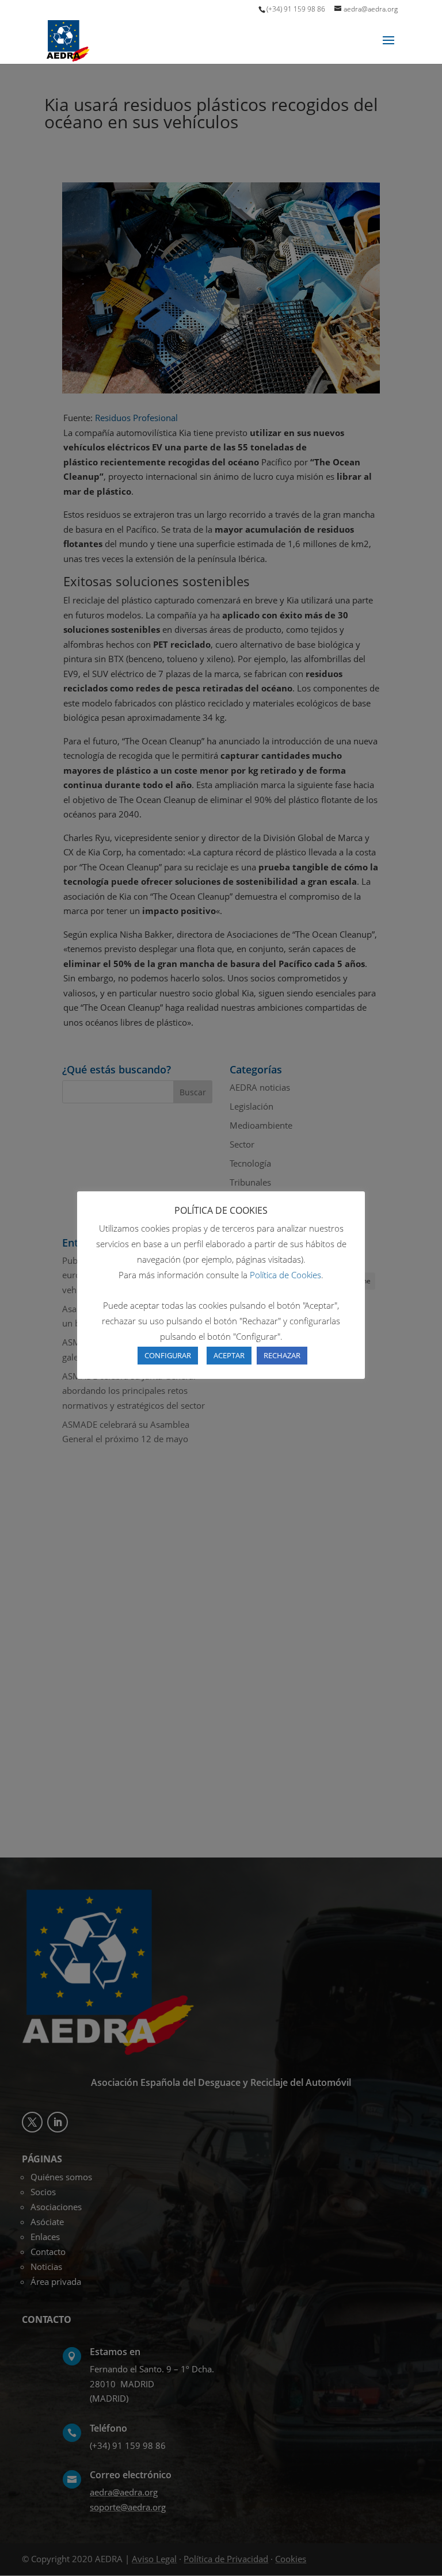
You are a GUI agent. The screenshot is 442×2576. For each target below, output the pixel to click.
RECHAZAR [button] (282, 1355)
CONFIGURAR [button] (168, 1355)
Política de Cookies (285, 1275)
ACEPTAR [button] (229, 1355)
